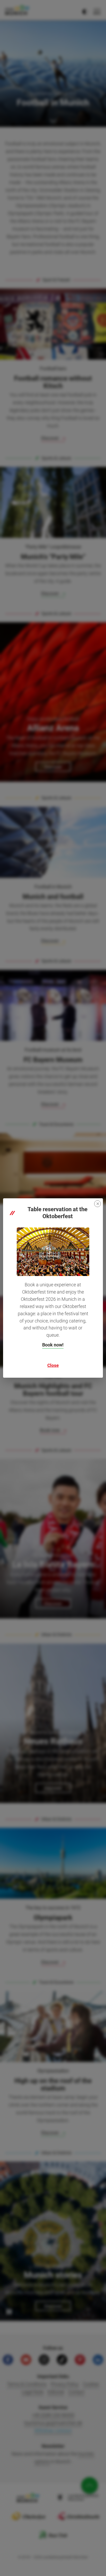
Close (53, 1365)
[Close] (98, 1204)
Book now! (53, 1345)
